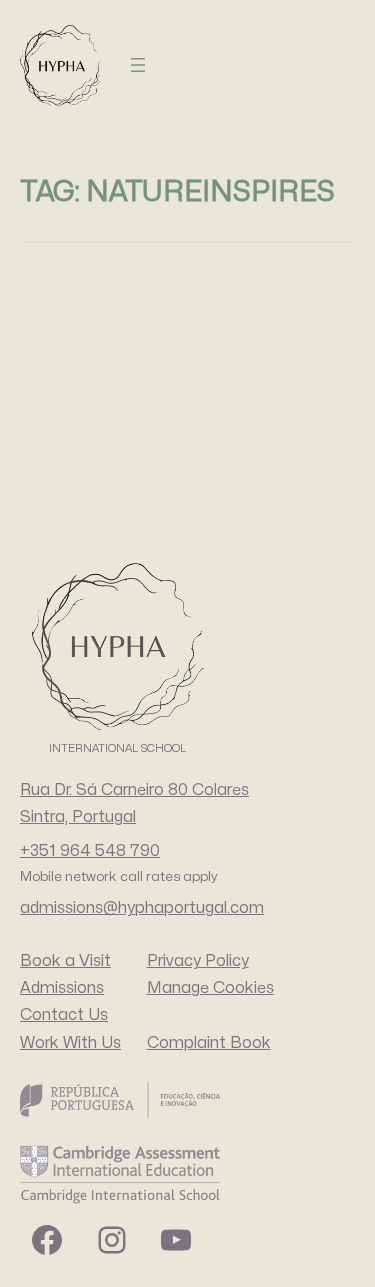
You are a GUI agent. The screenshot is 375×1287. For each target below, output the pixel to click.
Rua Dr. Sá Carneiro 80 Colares (134, 790)
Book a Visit (65, 961)
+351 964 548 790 (90, 851)
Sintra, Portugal (78, 817)
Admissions (62, 988)
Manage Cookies (210, 988)
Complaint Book (209, 1043)
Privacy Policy (198, 961)
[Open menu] (138, 65)
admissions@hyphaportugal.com (142, 908)
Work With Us (70, 1043)
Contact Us (64, 1015)
